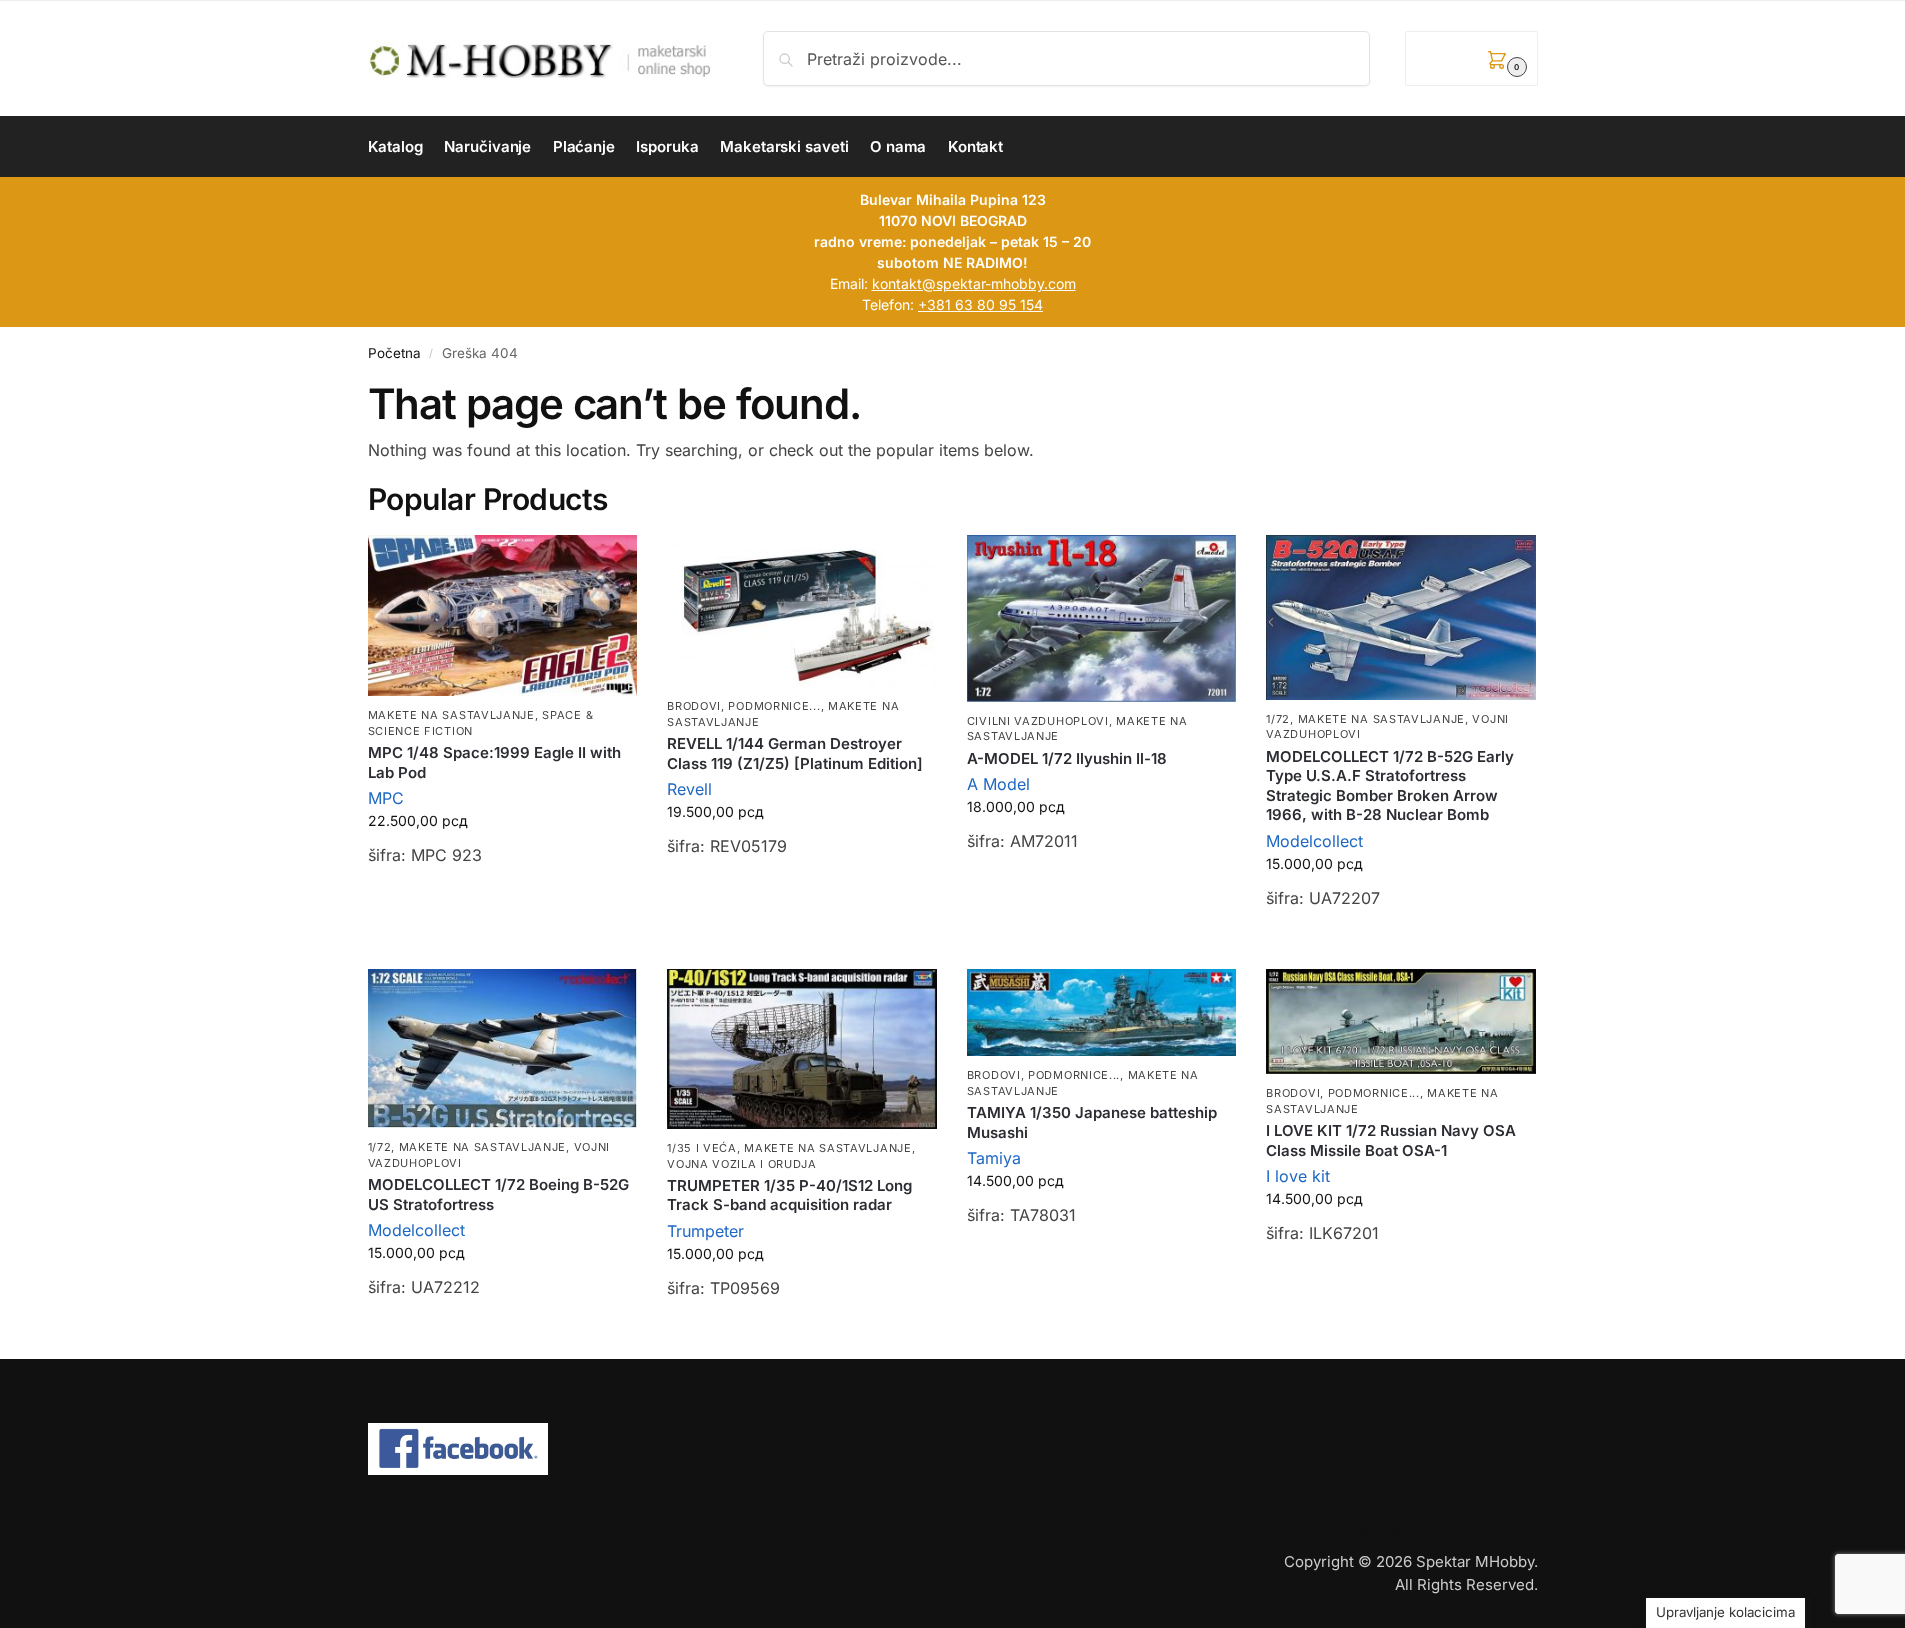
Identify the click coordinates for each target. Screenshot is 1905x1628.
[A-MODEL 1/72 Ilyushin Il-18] (1102, 618)
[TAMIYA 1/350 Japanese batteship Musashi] (1102, 1012)
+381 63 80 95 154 (980, 304)
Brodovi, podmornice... (743, 706)
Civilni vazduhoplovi (1038, 721)
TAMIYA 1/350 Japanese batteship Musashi (1092, 1122)
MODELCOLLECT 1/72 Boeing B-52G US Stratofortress (498, 1194)
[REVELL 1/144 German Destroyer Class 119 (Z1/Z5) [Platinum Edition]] (802, 611)
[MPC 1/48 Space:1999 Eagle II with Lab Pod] (503, 616)
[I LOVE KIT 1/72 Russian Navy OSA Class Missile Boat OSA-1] (1401, 1021)
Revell (689, 789)
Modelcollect (1314, 841)
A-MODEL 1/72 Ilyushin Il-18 (1067, 758)
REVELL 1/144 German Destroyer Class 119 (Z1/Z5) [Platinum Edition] (795, 753)
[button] (1471, 58)
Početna (394, 353)
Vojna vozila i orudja (742, 1164)
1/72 (1278, 719)
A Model (998, 784)
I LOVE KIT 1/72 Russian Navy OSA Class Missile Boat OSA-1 (1391, 1140)
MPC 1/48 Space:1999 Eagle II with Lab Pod (494, 762)
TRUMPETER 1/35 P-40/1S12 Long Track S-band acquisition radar (789, 1195)
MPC (386, 798)
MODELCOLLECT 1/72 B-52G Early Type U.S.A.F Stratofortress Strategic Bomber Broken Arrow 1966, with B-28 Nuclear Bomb (1390, 786)
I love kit (1298, 1176)
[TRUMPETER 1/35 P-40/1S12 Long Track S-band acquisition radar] (802, 1049)
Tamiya (994, 1158)
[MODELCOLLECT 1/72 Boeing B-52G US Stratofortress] (503, 1048)
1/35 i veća (702, 1148)
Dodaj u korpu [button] (502, 906)
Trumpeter (705, 1231)
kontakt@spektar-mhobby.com (974, 283)
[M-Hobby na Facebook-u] (953, 1449)
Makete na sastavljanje (451, 715)
